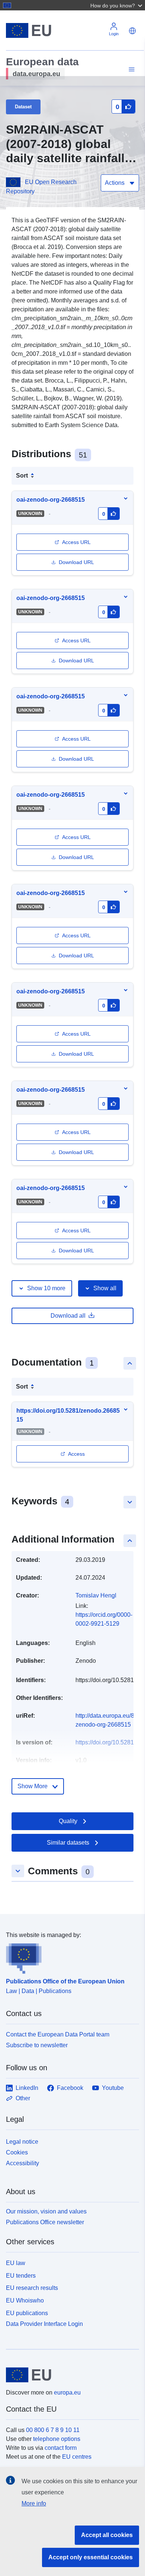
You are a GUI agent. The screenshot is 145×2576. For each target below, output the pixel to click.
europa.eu (67, 2393)
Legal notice (22, 2142)
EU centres (77, 2457)
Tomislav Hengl (96, 1595)
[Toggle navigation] (130, 70)
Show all (105, 1288)
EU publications (27, 2313)
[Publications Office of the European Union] (70, 1957)
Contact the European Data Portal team (58, 2034)
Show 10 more (46, 1288)
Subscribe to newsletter (37, 2045)
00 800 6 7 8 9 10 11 (53, 2430)
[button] (117, 5)
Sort (22, 476)
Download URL (76, 562)
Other (23, 2098)
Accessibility (22, 2163)
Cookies (17, 2152)
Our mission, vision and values (46, 2211)
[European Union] (70, 2375)
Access (76, 1454)
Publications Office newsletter (45, 2222)
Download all (68, 1316)
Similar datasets (68, 1843)
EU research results (32, 2288)
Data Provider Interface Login (44, 2323)
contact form (61, 2448)
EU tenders (21, 2276)
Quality (68, 1821)
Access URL (76, 542)
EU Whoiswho (25, 2300)
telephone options (57, 2439)
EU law (16, 2263)
